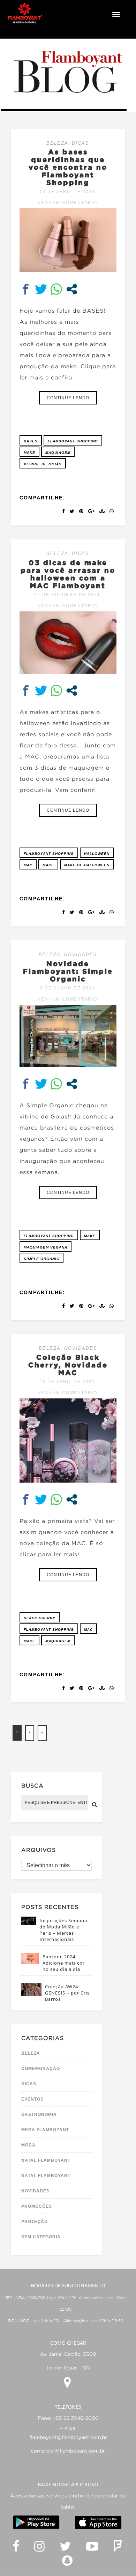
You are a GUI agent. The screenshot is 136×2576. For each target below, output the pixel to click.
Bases (31, 441)
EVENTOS (32, 2099)
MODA (28, 2145)
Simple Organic (41, 1259)
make (29, 453)
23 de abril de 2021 (67, 1382)
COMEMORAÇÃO (41, 2069)
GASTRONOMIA (39, 2114)
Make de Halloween (87, 865)
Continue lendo (68, 398)
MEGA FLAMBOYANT (45, 2130)
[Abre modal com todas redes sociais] (72, 289)
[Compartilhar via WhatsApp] (56, 289)
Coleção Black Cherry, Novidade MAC (68, 1365)
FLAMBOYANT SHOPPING (73, 441)
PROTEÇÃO (35, 2222)
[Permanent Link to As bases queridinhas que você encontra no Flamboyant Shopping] (68, 270)
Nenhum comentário (67, 203)
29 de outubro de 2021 (67, 595)
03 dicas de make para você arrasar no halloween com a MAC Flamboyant (68, 574)
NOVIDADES (81, 954)
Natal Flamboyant (46, 2160)
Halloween (97, 854)
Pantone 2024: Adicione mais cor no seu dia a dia (64, 1963)
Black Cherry (40, 1618)
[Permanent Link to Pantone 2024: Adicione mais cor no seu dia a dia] (30, 1962)
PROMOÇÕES (37, 2206)
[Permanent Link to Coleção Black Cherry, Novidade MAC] (68, 1481)
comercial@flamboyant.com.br (68, 2451)
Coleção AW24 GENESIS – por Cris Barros (67, 1993)
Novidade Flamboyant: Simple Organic (68, 971)
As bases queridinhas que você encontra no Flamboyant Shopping (68, 167)
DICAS (81, 143)
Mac (28, 865)
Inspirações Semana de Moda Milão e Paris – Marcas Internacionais (63, 1930)
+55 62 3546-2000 (76, 2418)
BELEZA (57, 143)
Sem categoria (41, 2237)
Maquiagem (58, 453)
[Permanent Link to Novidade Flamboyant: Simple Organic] (68, 1065)
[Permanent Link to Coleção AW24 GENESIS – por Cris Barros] (31, 1994)
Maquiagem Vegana (46, 1247)
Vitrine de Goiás (43, 464)
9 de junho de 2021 (67, 988)
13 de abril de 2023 (67, 192)
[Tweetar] (41, 289)
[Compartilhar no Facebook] (26, 289)
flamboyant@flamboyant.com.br (68, 2438)
